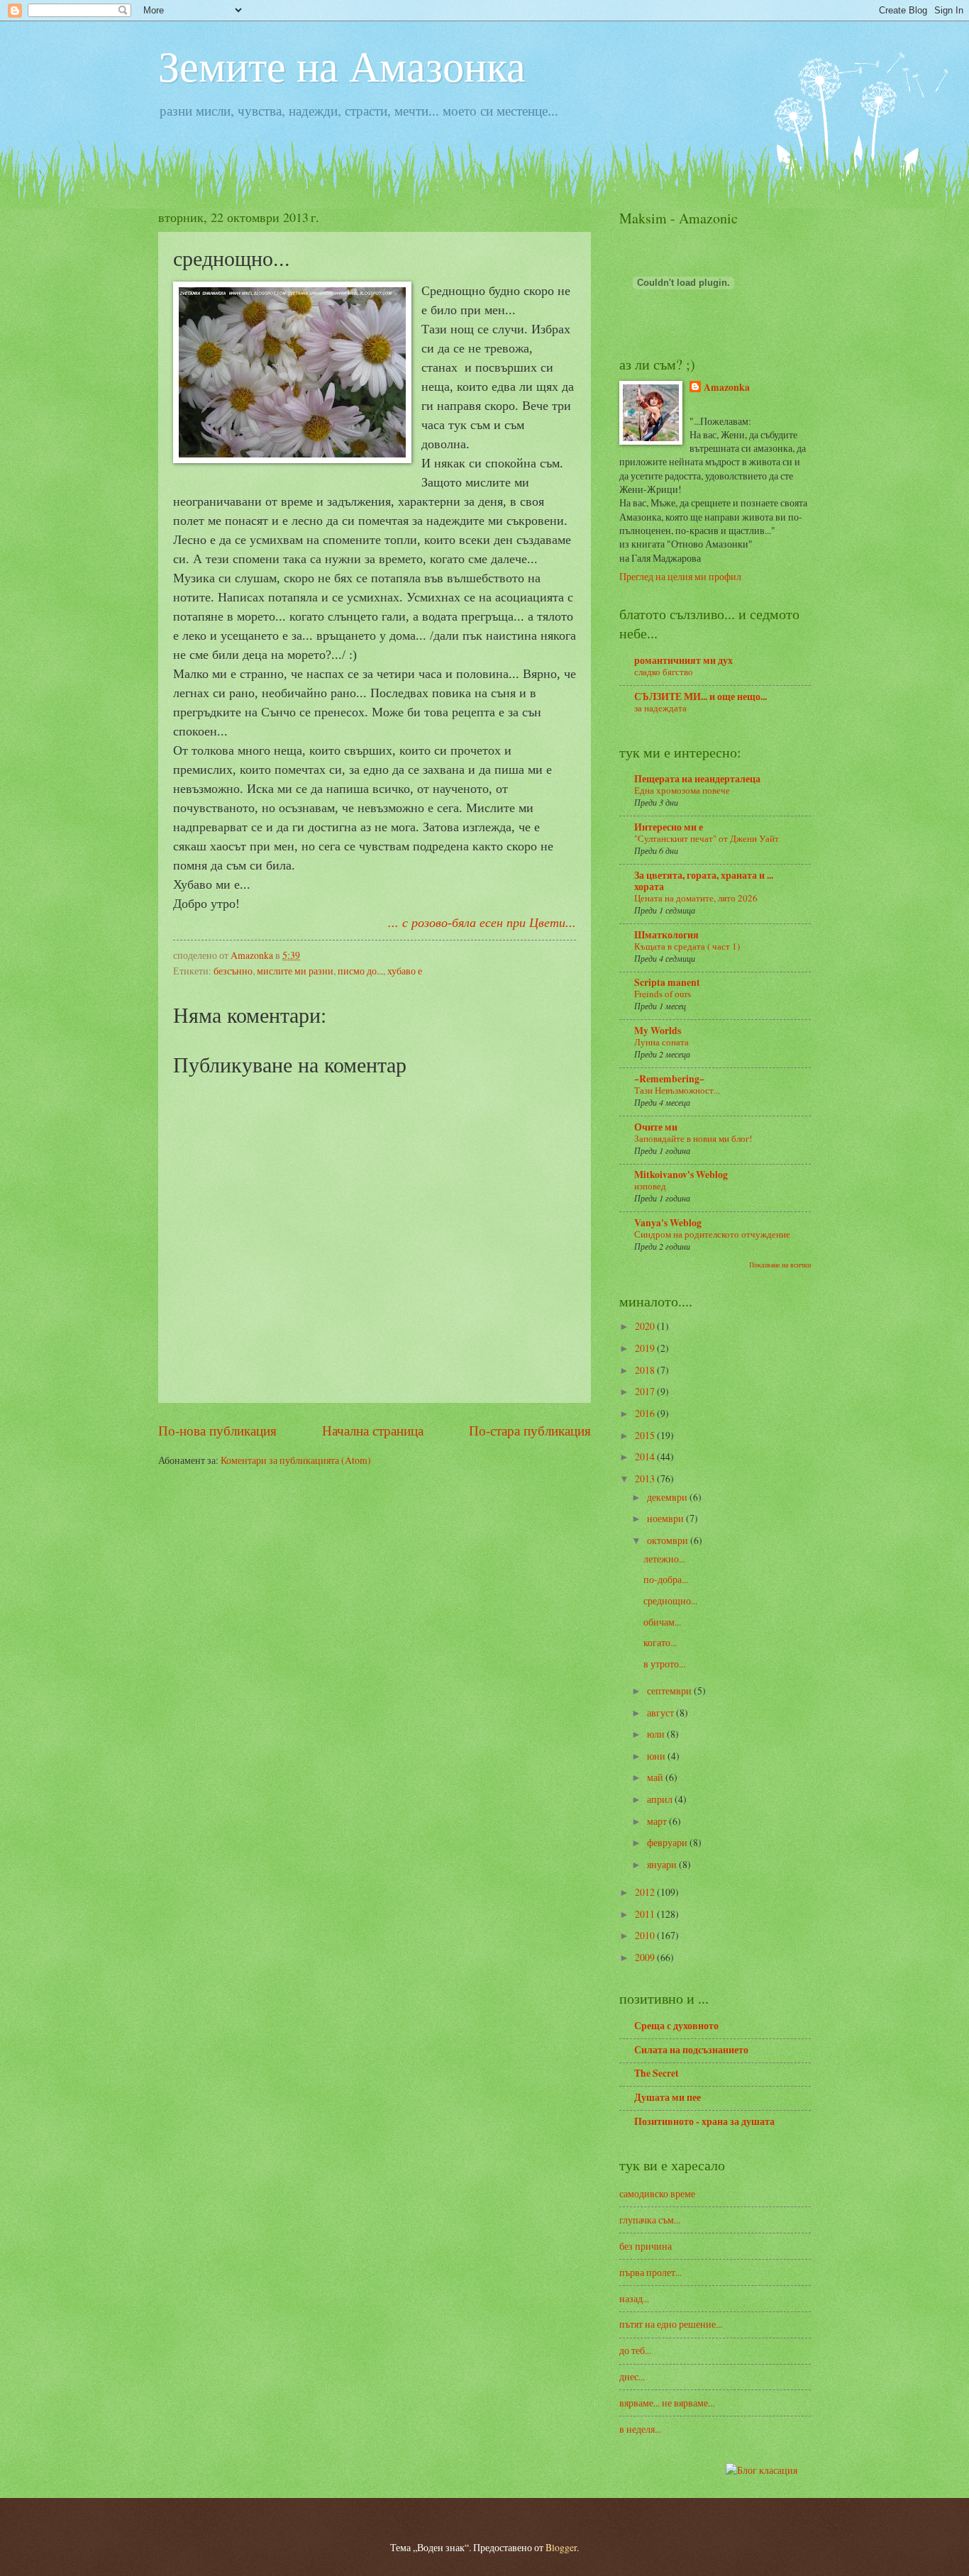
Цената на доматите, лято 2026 (696, 898)
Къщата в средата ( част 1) (687, 946)
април (661, 1799)
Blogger (561, 2547)
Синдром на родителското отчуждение (712, 1234)
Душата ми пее (668, 2097)
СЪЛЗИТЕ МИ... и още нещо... (701, 696)
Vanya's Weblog (668, 1223)
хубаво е (405, 971)
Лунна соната (661, 1042)
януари (663, 1864)
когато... (660, 1642)
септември (670, 1690)
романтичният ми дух (683, 660)
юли (657, 1734)
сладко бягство (664, 672)
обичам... (662, 1622)
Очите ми (656, 1127)
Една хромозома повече (682, 790)
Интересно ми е (669, 827)
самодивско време (657, 2193)
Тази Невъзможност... (677, 1090)
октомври (669, 1540)
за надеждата (660, 708)
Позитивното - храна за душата (704, 2121)
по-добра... (666, 1579)
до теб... (635, 2350)
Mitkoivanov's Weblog (681, 1175)
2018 (646, 1370)
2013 (646, 1478)
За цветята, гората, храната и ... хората (704, 881)
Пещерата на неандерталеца (697, 779)
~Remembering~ (669, 1079)
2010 (646, 1935)
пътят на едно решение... (671, 2324)
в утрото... (664, 1664)
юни (657, 1756)
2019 (646, 1348)
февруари (668, 1842)
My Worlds (658, 1031)
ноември (666, 1518)
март (658, 1821)
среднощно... (670, 1600)
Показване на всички (780, 1265)
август (661, 1712)
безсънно (233, 971)
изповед (650, 1186)
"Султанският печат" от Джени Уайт (707, 838)
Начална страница (373, 1430)
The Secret (657, 2073)
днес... (632, 2376)
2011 (646, 1914)
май (656, 1777)
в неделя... (640, 2429)
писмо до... (360, 971)
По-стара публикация (530, 1430)
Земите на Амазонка (342, 65)
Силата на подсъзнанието (691, 2050)
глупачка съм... (650, 2220)
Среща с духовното (676, 2026)
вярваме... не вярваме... (667, 2403)
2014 (646, 1456)
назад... (634, 2298)
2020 (646, 1326)
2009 (646, 1957)
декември (668, 1497)
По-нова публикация (217, 1430)
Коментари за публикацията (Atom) (296, 1460)
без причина (646, 2246)
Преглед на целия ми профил (680, 576)
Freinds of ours (663, 994)
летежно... (664, 1559)
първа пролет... (650, 2272)
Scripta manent (667, 982)
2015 (646, 1435)
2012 (646, 1892)
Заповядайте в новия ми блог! (693, 1138)
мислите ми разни (295, 971)
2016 (646, 1413)
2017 (646, 1391)
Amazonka (727, 388)
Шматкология (666, 935)
